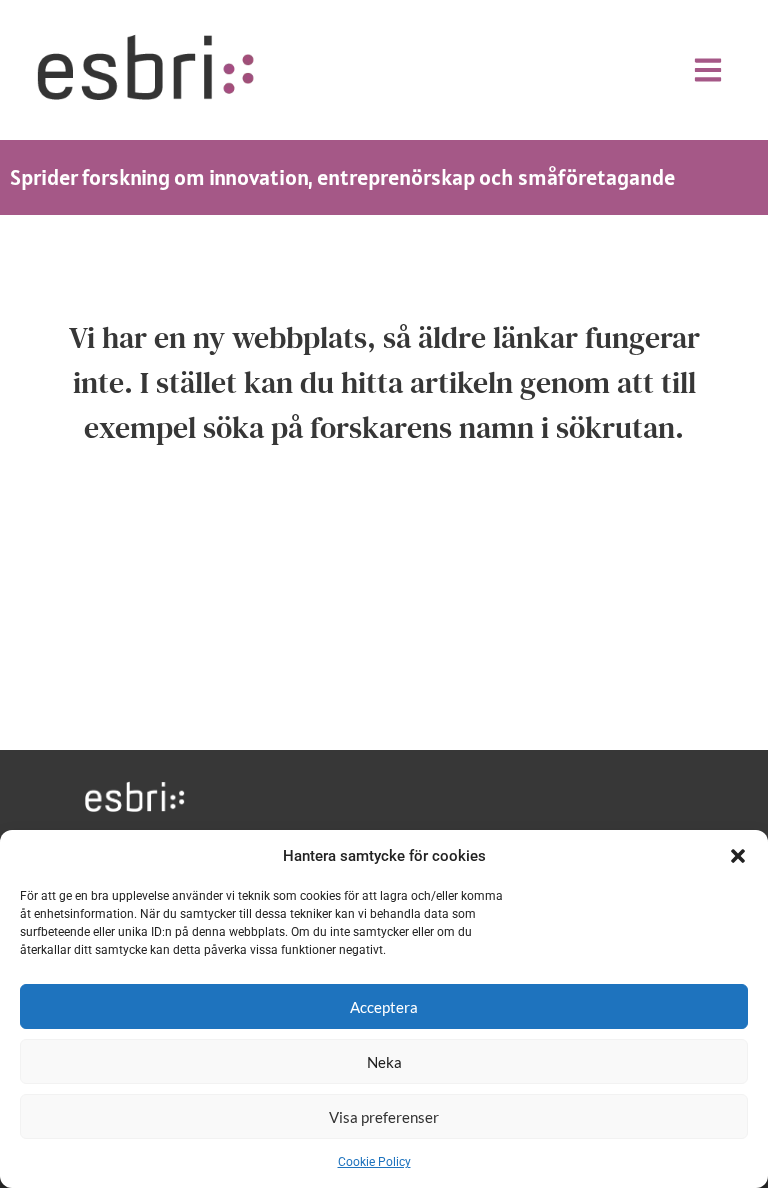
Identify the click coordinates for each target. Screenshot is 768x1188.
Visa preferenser (384, 1117)
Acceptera (384, 1007)
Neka (384, 1062)
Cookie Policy (374, 1162)
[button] (738, 856)
